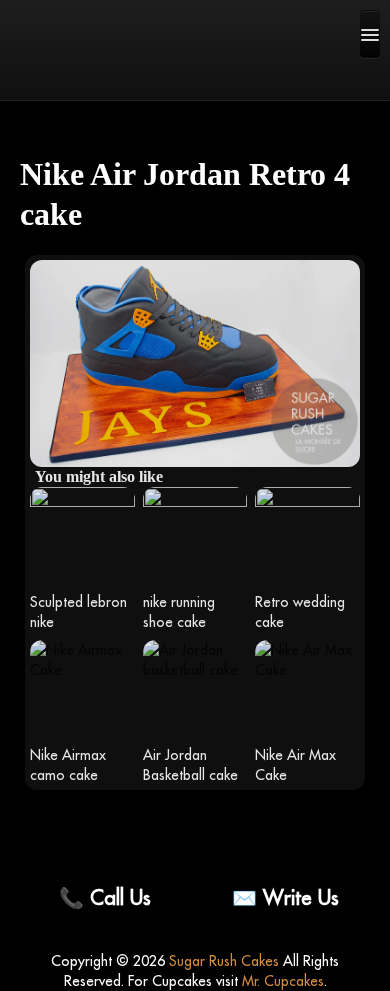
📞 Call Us (105, 897)
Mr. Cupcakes (283, 981)
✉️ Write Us (285, 897)
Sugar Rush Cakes (224, 961)
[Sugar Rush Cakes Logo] (80, 75)
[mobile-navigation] (370, 34)
